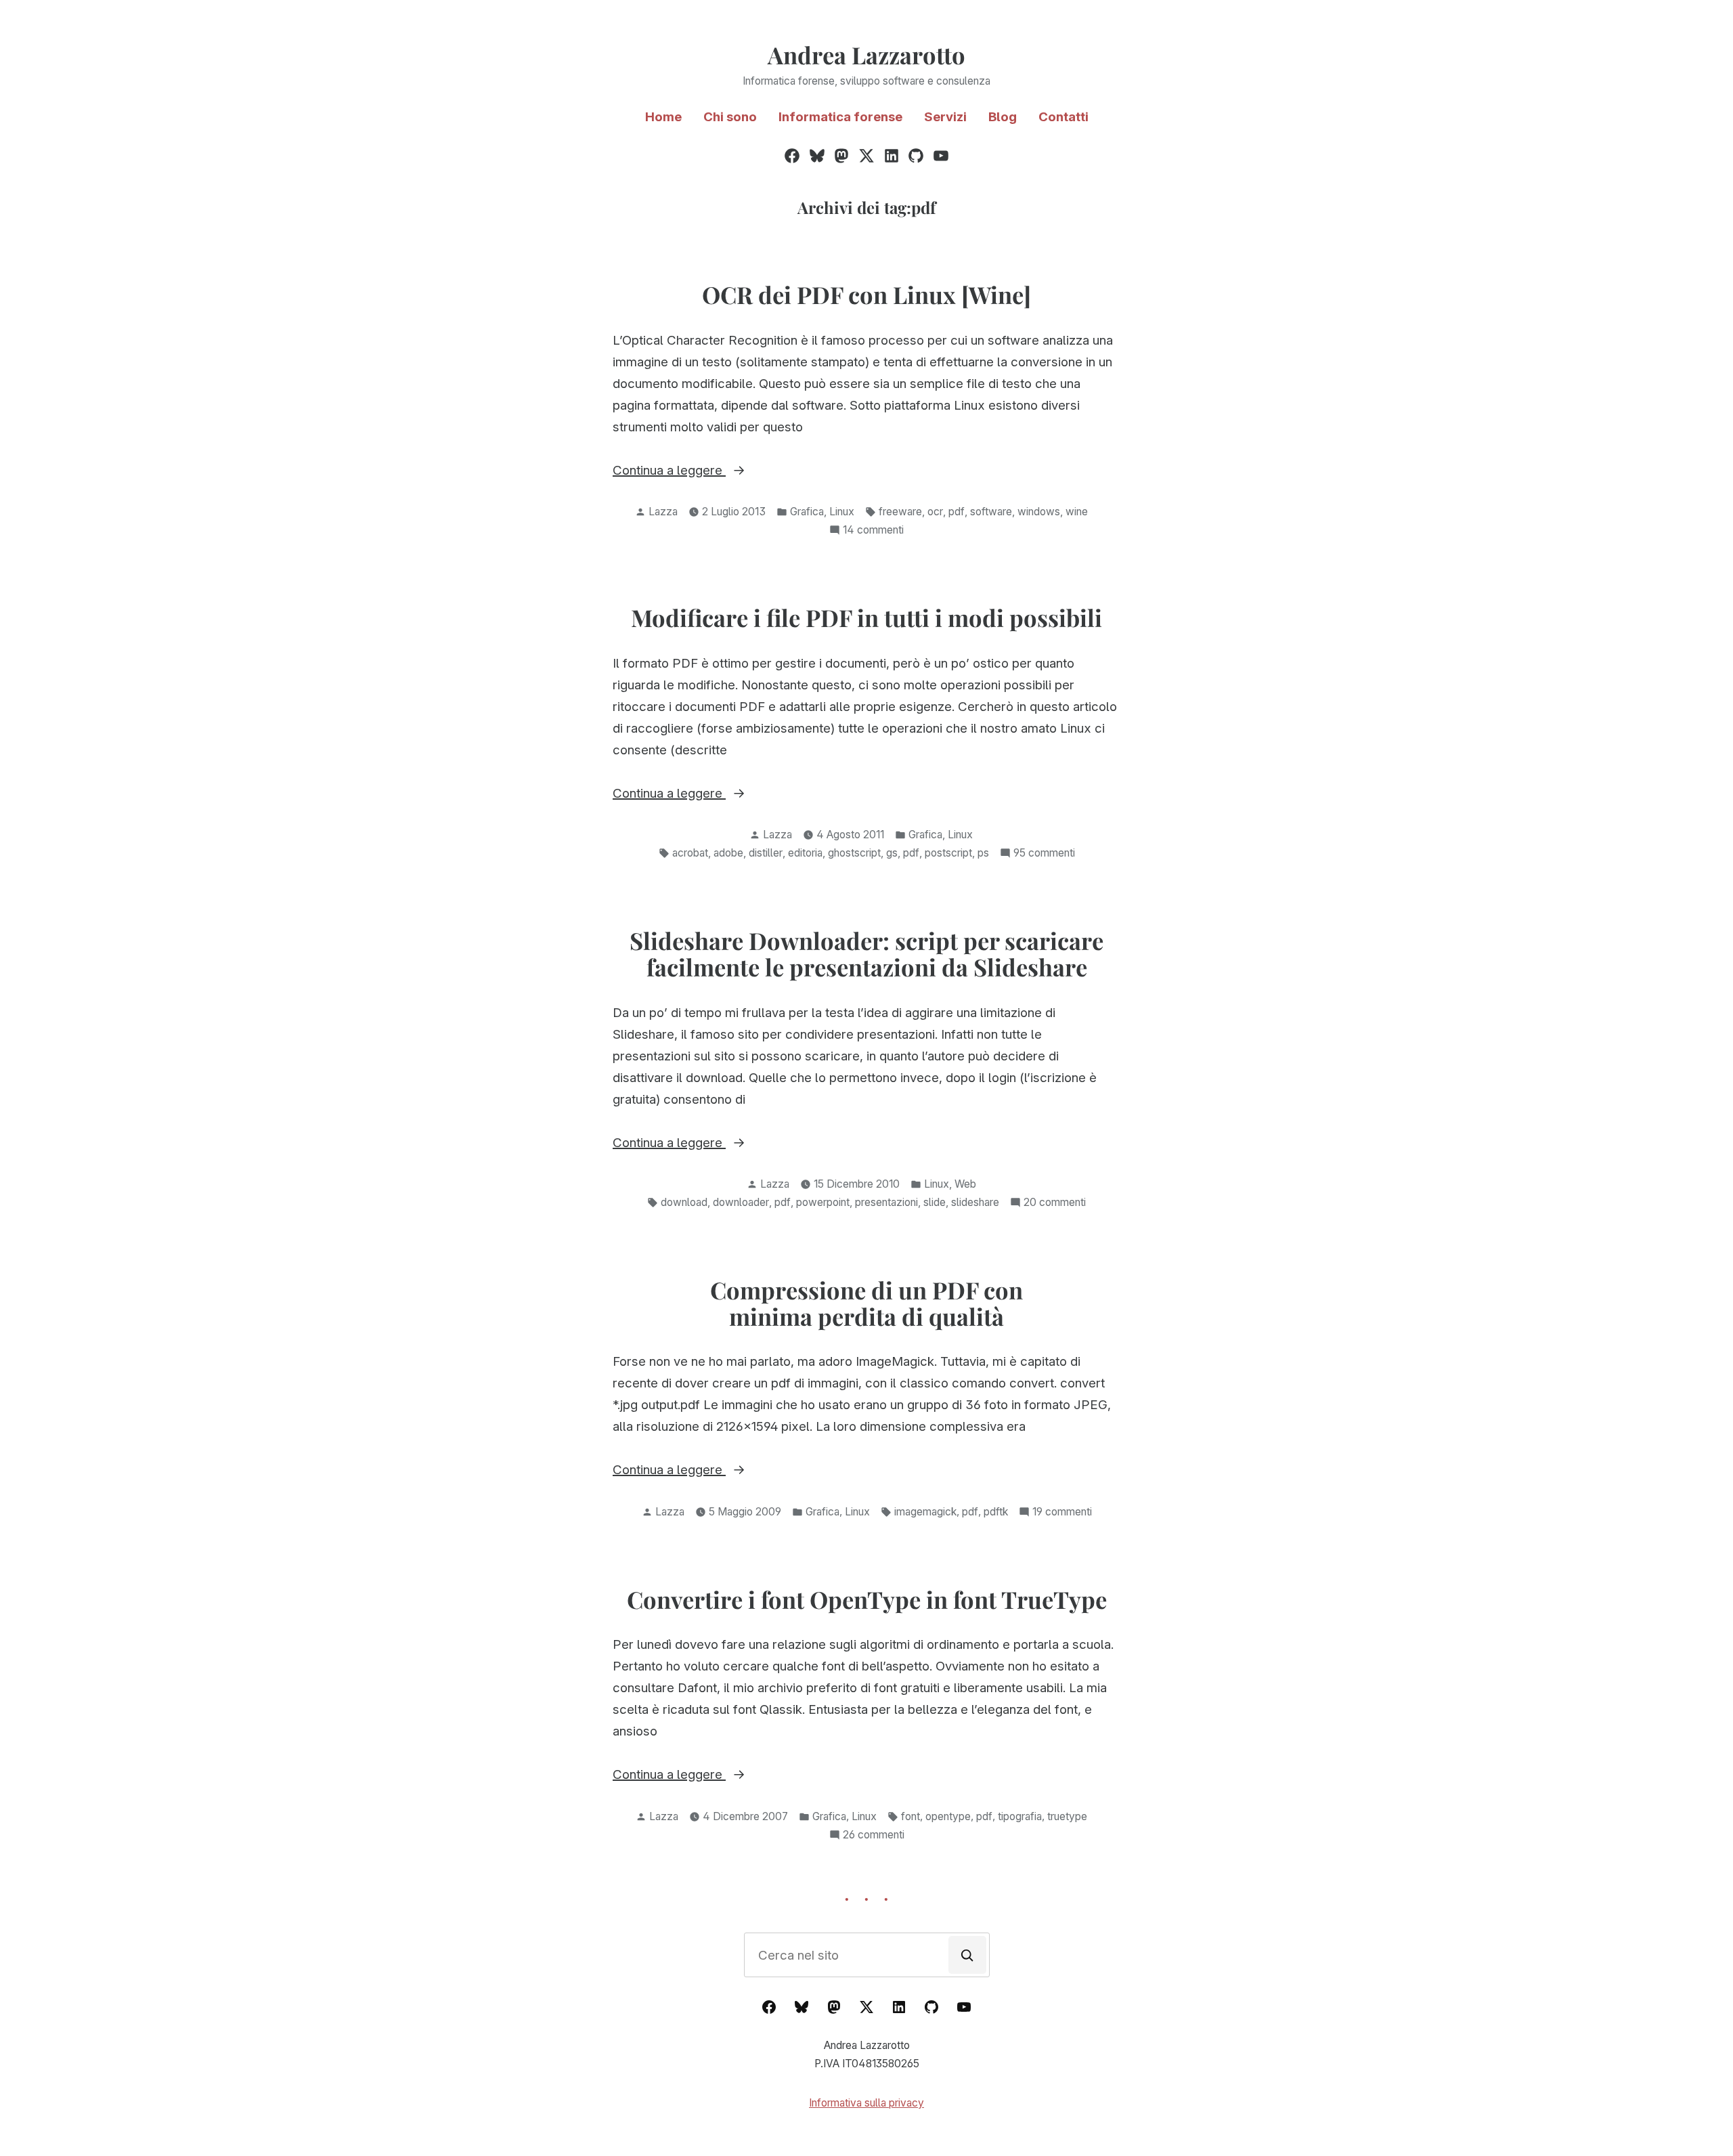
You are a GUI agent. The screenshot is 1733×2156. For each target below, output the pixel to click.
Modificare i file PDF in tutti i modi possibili (866, 618)
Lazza (663, 512)
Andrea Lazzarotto (866, 55)
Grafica (807, 512)
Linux (842, 512)
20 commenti (1055, 1204)
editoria (805, 853)
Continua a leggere (691, 472)
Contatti (1063, 117)
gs (892, 853)
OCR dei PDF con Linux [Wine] (866, 295)
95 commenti (1044, 854)
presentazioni (886, 1202)
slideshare (975, 1202)
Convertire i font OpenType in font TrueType (867, 1599)
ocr (935, 512)
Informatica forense (840, 117)
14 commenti (873, 531)
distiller (766, 853)
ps (983, 853)
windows (1039, 512)
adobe (728, 853)
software (991, 512)
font (911, 1816)
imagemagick (925, 1512)
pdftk (996, 1512)
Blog (1003, 117)
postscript (948, 853)
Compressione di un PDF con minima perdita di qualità (866, 1303)
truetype (1067, 1816)
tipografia (1020, 1816)
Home (663, 117)
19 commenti (1062, 1513)
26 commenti (874, 1836)
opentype (948, 1816)
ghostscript (854, 853)
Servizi (945, 117)
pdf (957, 512)
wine (1077, 512)
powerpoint (823, 1202)
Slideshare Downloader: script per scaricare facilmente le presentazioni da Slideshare (866, 954)
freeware (900, 512)
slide (935, 1202)
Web (965, 1184)
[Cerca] (967, 1955)
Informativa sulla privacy (866, 2103)
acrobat (690, 853)
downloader (741, 1202)
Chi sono (730, 117)
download (684, 1202)
